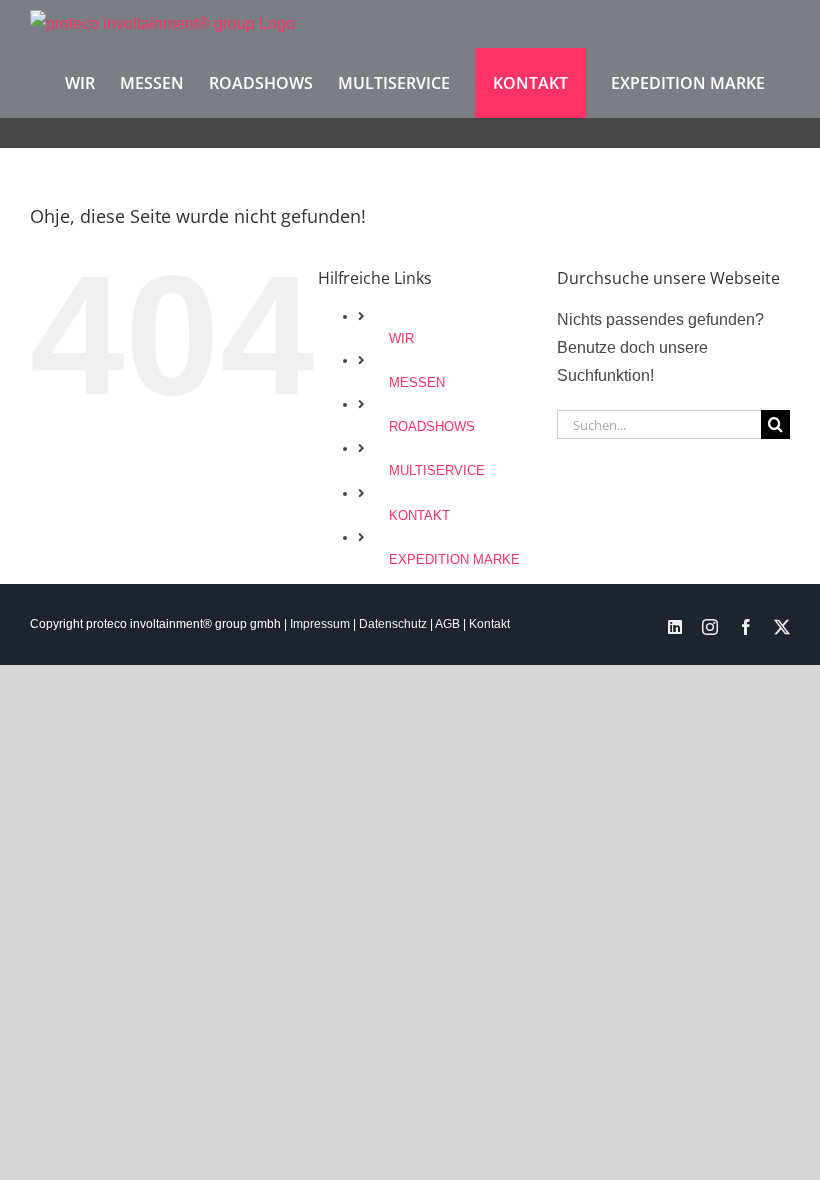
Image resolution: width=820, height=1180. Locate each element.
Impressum (320, 624)
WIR (401, 338)
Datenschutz (393, 624)
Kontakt (489, 624)
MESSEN (417, 382)
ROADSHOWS (432, 426)
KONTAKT (419, 515)
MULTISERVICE (437, 470)
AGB (447, 624)
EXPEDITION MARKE (454, 559)
